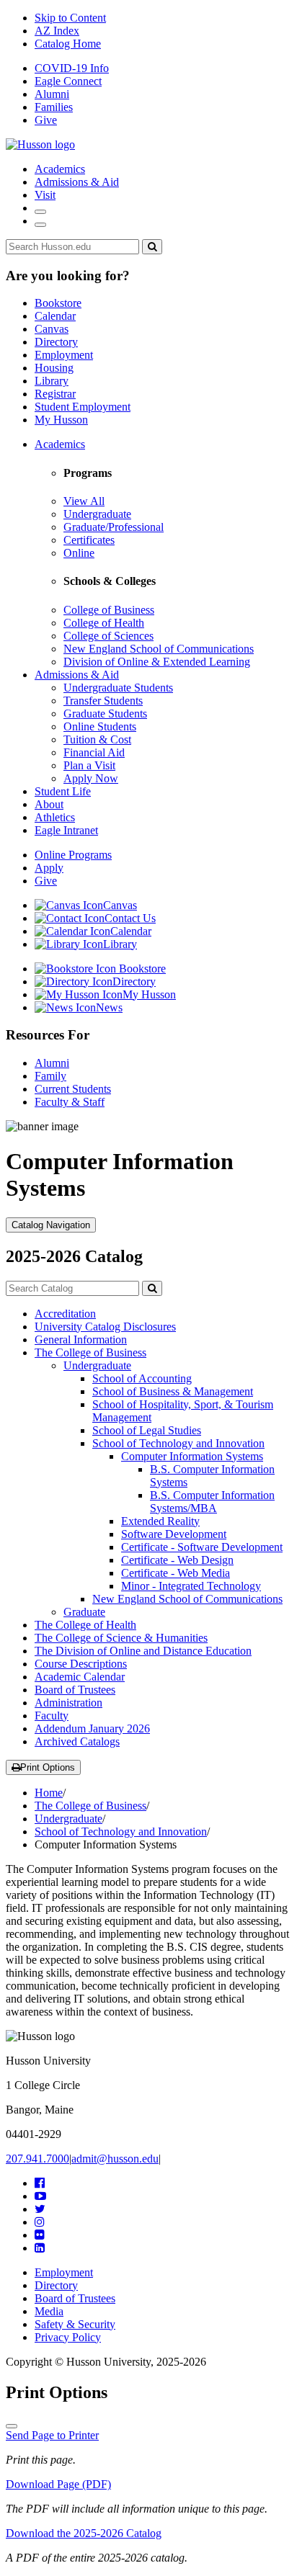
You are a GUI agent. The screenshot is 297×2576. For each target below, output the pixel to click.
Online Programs (73, 855)
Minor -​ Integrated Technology (191, 1586)
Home (49, 1793)
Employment (64, 355)
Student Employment (83, 407)
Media (49, 2311)
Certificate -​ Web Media (176, 1573)
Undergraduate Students (118, 688)
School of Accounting (142, 1378)
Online (79, 553)
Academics (60, 169)
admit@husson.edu (115, 2159)
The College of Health (85, 1625)
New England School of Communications (159, 649)
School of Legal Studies (147, 1430)
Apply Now (91, 778)
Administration (68, 1703)
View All (84, 501)
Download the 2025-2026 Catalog (84, 2533)
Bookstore (58, 303)
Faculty (52, 1716)
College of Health (104, 623)
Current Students (73, 1089)
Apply (49, 868)
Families (54, 107)
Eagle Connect (68, 81)
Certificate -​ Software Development (202, 1547)
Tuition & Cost (97, 739)
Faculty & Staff (70, 1102)
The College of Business (90, 1352)
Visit (45, 195)
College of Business (109, 610)
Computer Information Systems (192, 1456)
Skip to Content (70, 18)
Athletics (55, 817)
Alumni (52, 94)
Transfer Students (103, 701)
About (49, 804)
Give (46, 120)
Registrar (55, 394)
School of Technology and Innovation (178, 1443)
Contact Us (130, 918)
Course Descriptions (81, 1664)
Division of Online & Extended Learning (157, 662)
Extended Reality (160, 1521)
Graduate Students (105, 714)
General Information (81, 1340)
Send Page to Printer (52, 2435)
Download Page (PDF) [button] (58, 2484)
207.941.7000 (37, 2159)
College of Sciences (108, 636)
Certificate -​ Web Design (177, 1560)
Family (50, 1076)
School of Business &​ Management (173, 1391)
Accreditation (65, 1314)
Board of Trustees (75, 1690)
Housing (54, 368)
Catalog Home (68, 44)
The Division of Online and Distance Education (143, 1651)
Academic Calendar (80, 1677)
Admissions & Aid (77, 182)
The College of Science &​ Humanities (121, 1638)
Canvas (52, 329)
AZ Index (57, 31)
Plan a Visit (89, 765)
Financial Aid (94, 752)
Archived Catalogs (77, 1741)
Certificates (89, 540)
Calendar (55, 316)
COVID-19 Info (72, 68)
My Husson (61, 420)
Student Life (63, 791)
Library (52, 381)
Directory (56, 342)
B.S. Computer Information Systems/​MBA (212, 1502)
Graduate (84, 1612)
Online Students (100, 726)
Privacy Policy (68, 2337)
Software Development (174, 1534)
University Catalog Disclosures (105, 1327)
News (109, 1007)
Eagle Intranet (66, 830)
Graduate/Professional (114, 527)
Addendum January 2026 (92, 1728)
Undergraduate (97, 514)
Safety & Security (75, 2324)
